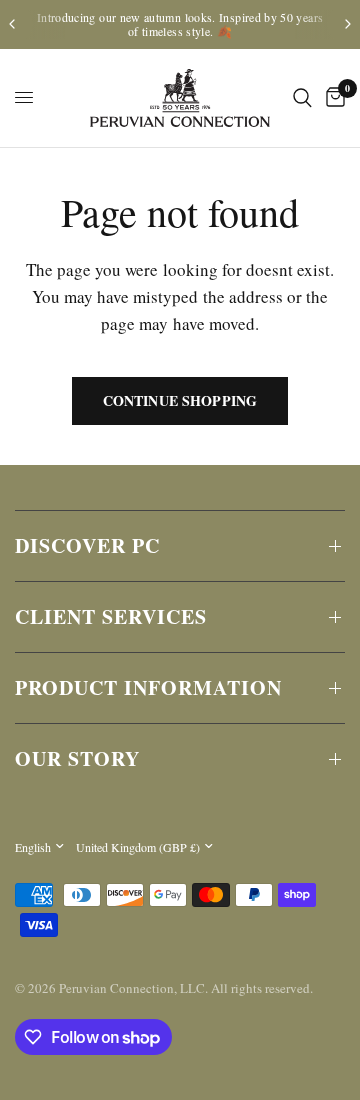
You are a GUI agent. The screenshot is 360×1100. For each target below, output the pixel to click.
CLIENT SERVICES (111, 616)
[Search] (302, 98)
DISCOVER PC (87, 545)
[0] (332, 98)
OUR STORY (77, 758)
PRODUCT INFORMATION (148, 687)
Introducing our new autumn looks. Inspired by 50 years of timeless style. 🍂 (180, 24)
